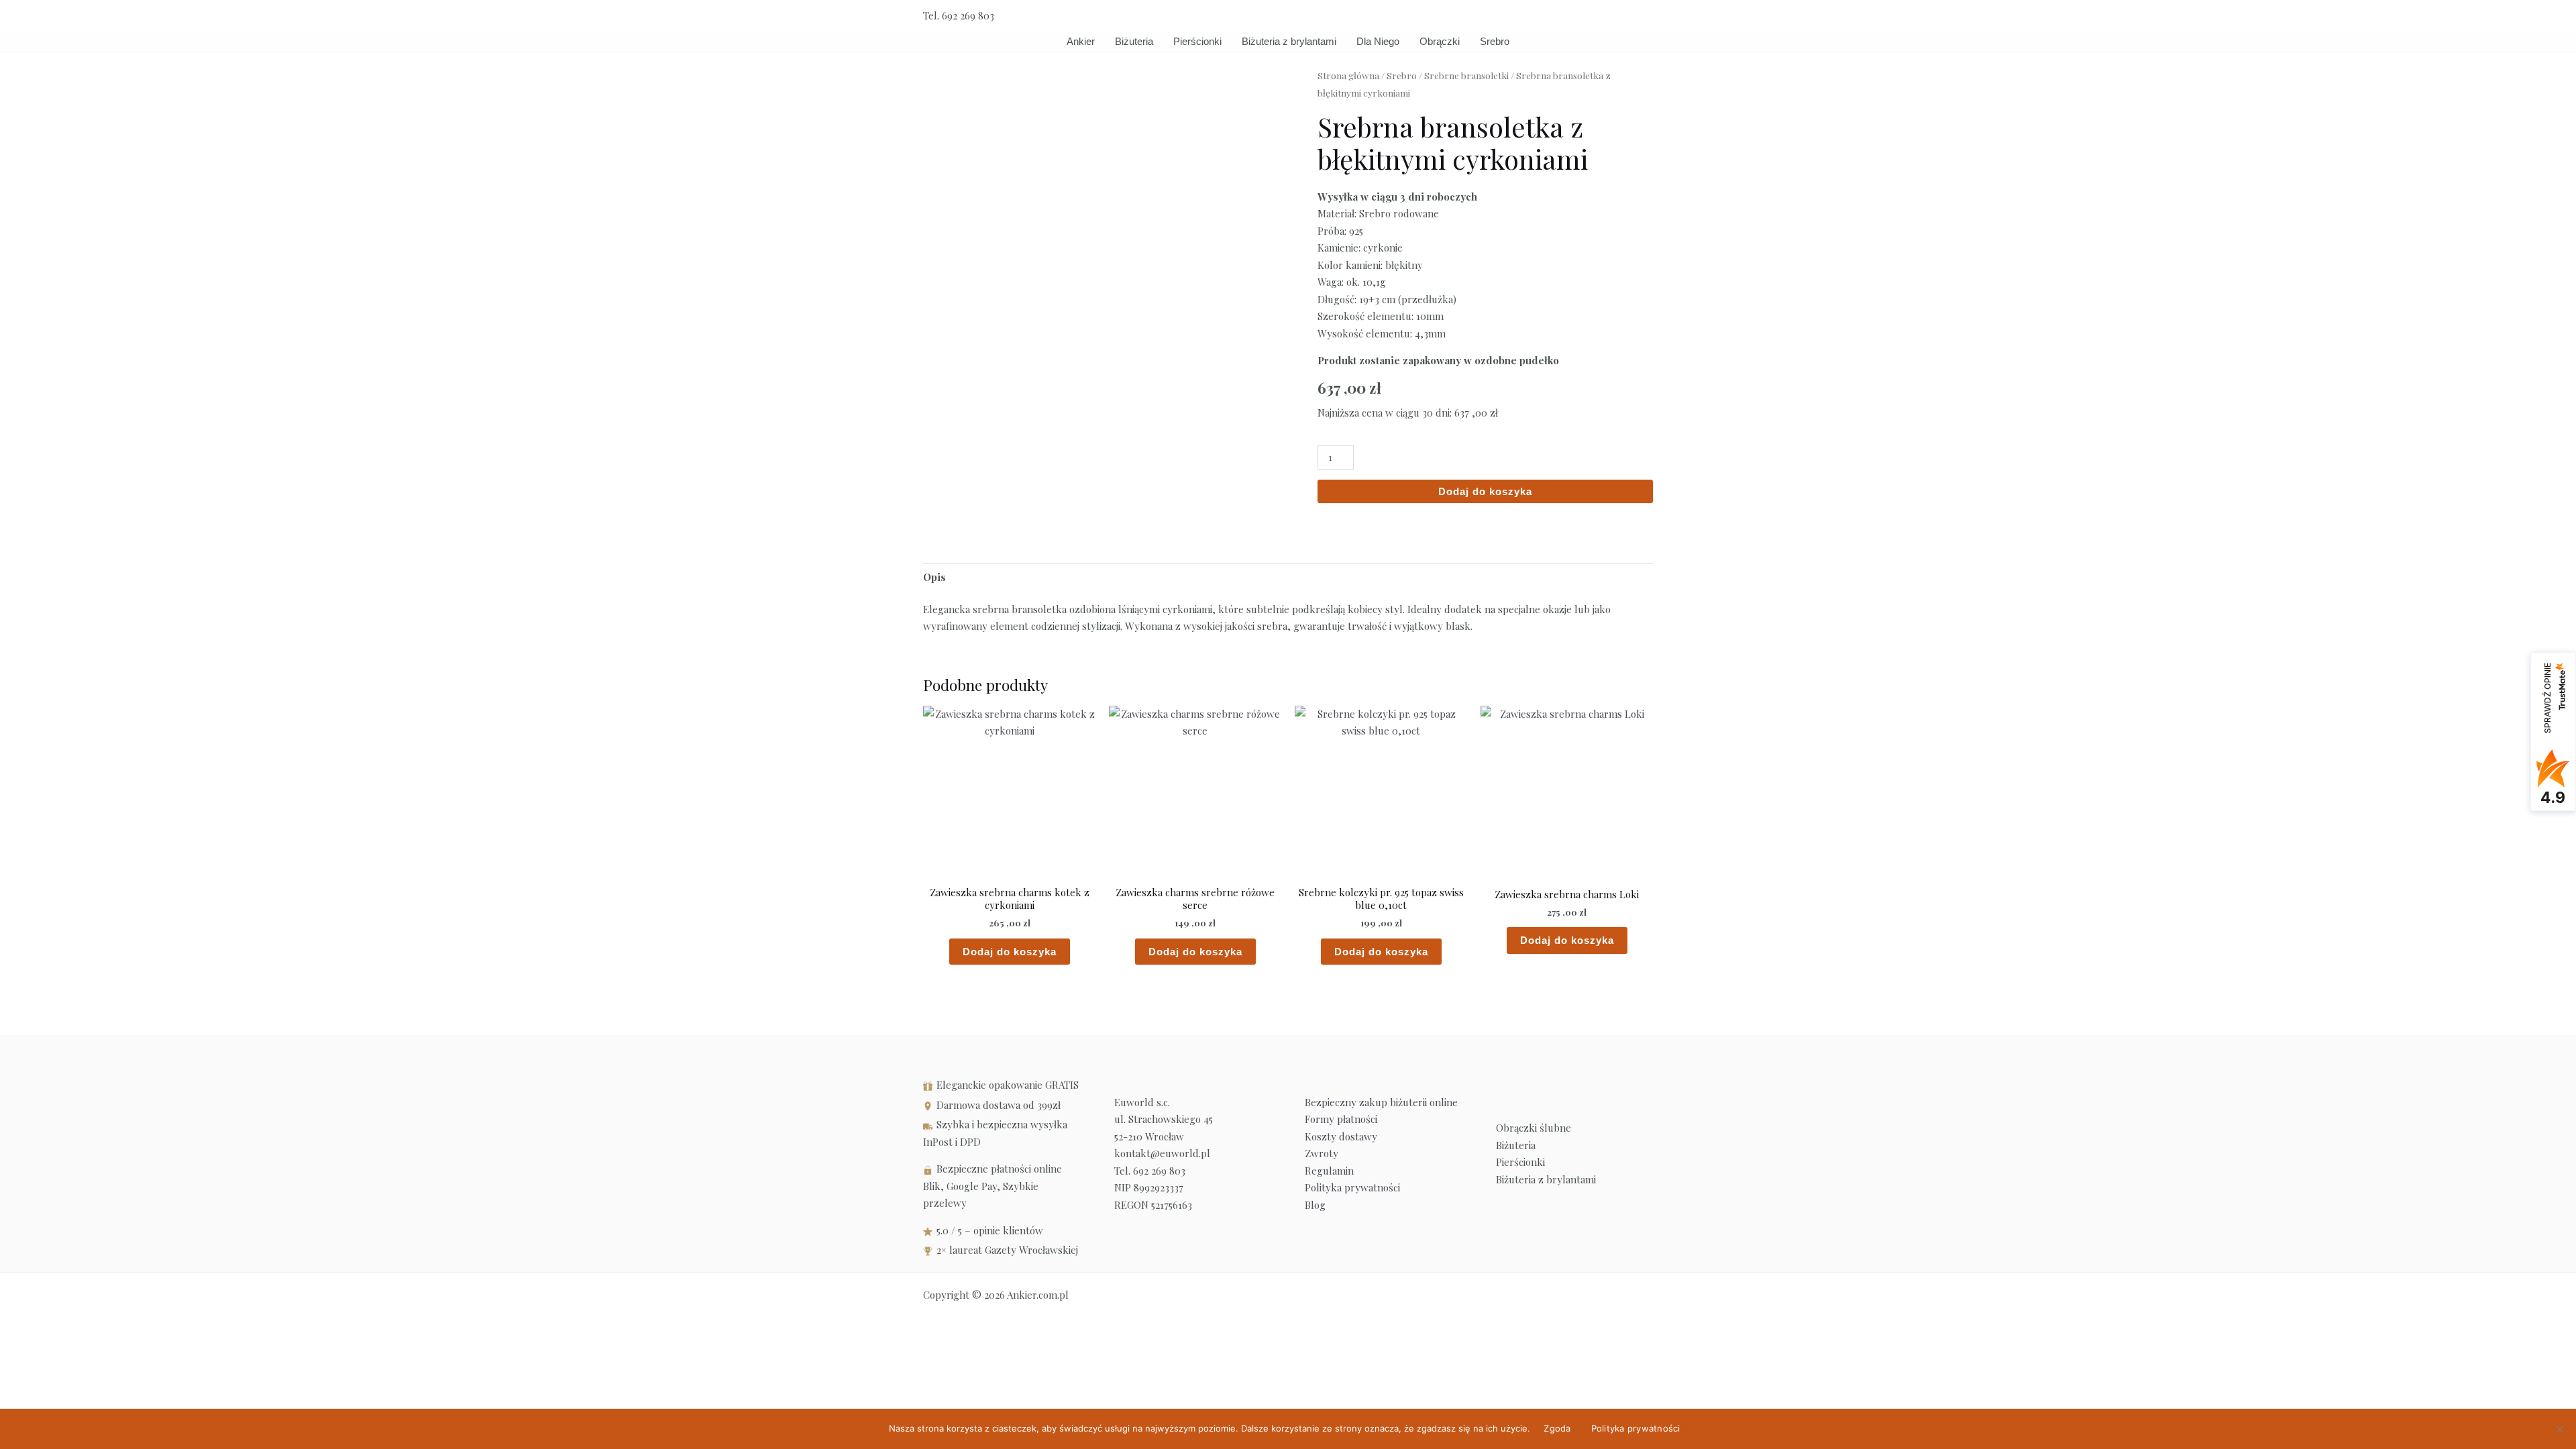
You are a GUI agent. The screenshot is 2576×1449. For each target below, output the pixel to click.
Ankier (1081, 41)
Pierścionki (1197, 41)
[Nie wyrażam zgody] (2559, 1429)
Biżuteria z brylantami (1289, 41)
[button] (1648, 16)
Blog (1315, 1205)
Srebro (1495, 41)
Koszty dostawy (1341, 1136)
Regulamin (1329, 1171)
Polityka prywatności (1352, 1187)
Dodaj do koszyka (1485, 491)
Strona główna (1348, 75)
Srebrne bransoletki (1466, 75)
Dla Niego (1378, 41)
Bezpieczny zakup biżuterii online (1381, 1102)
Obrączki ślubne (1534, 1128)
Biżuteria (1134, 41)
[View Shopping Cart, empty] (1618, 16)
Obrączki (1440, 41)
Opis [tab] (934, 577)
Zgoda (1557, 1428)
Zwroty (1322, 1153)
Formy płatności (1341, 1119)
